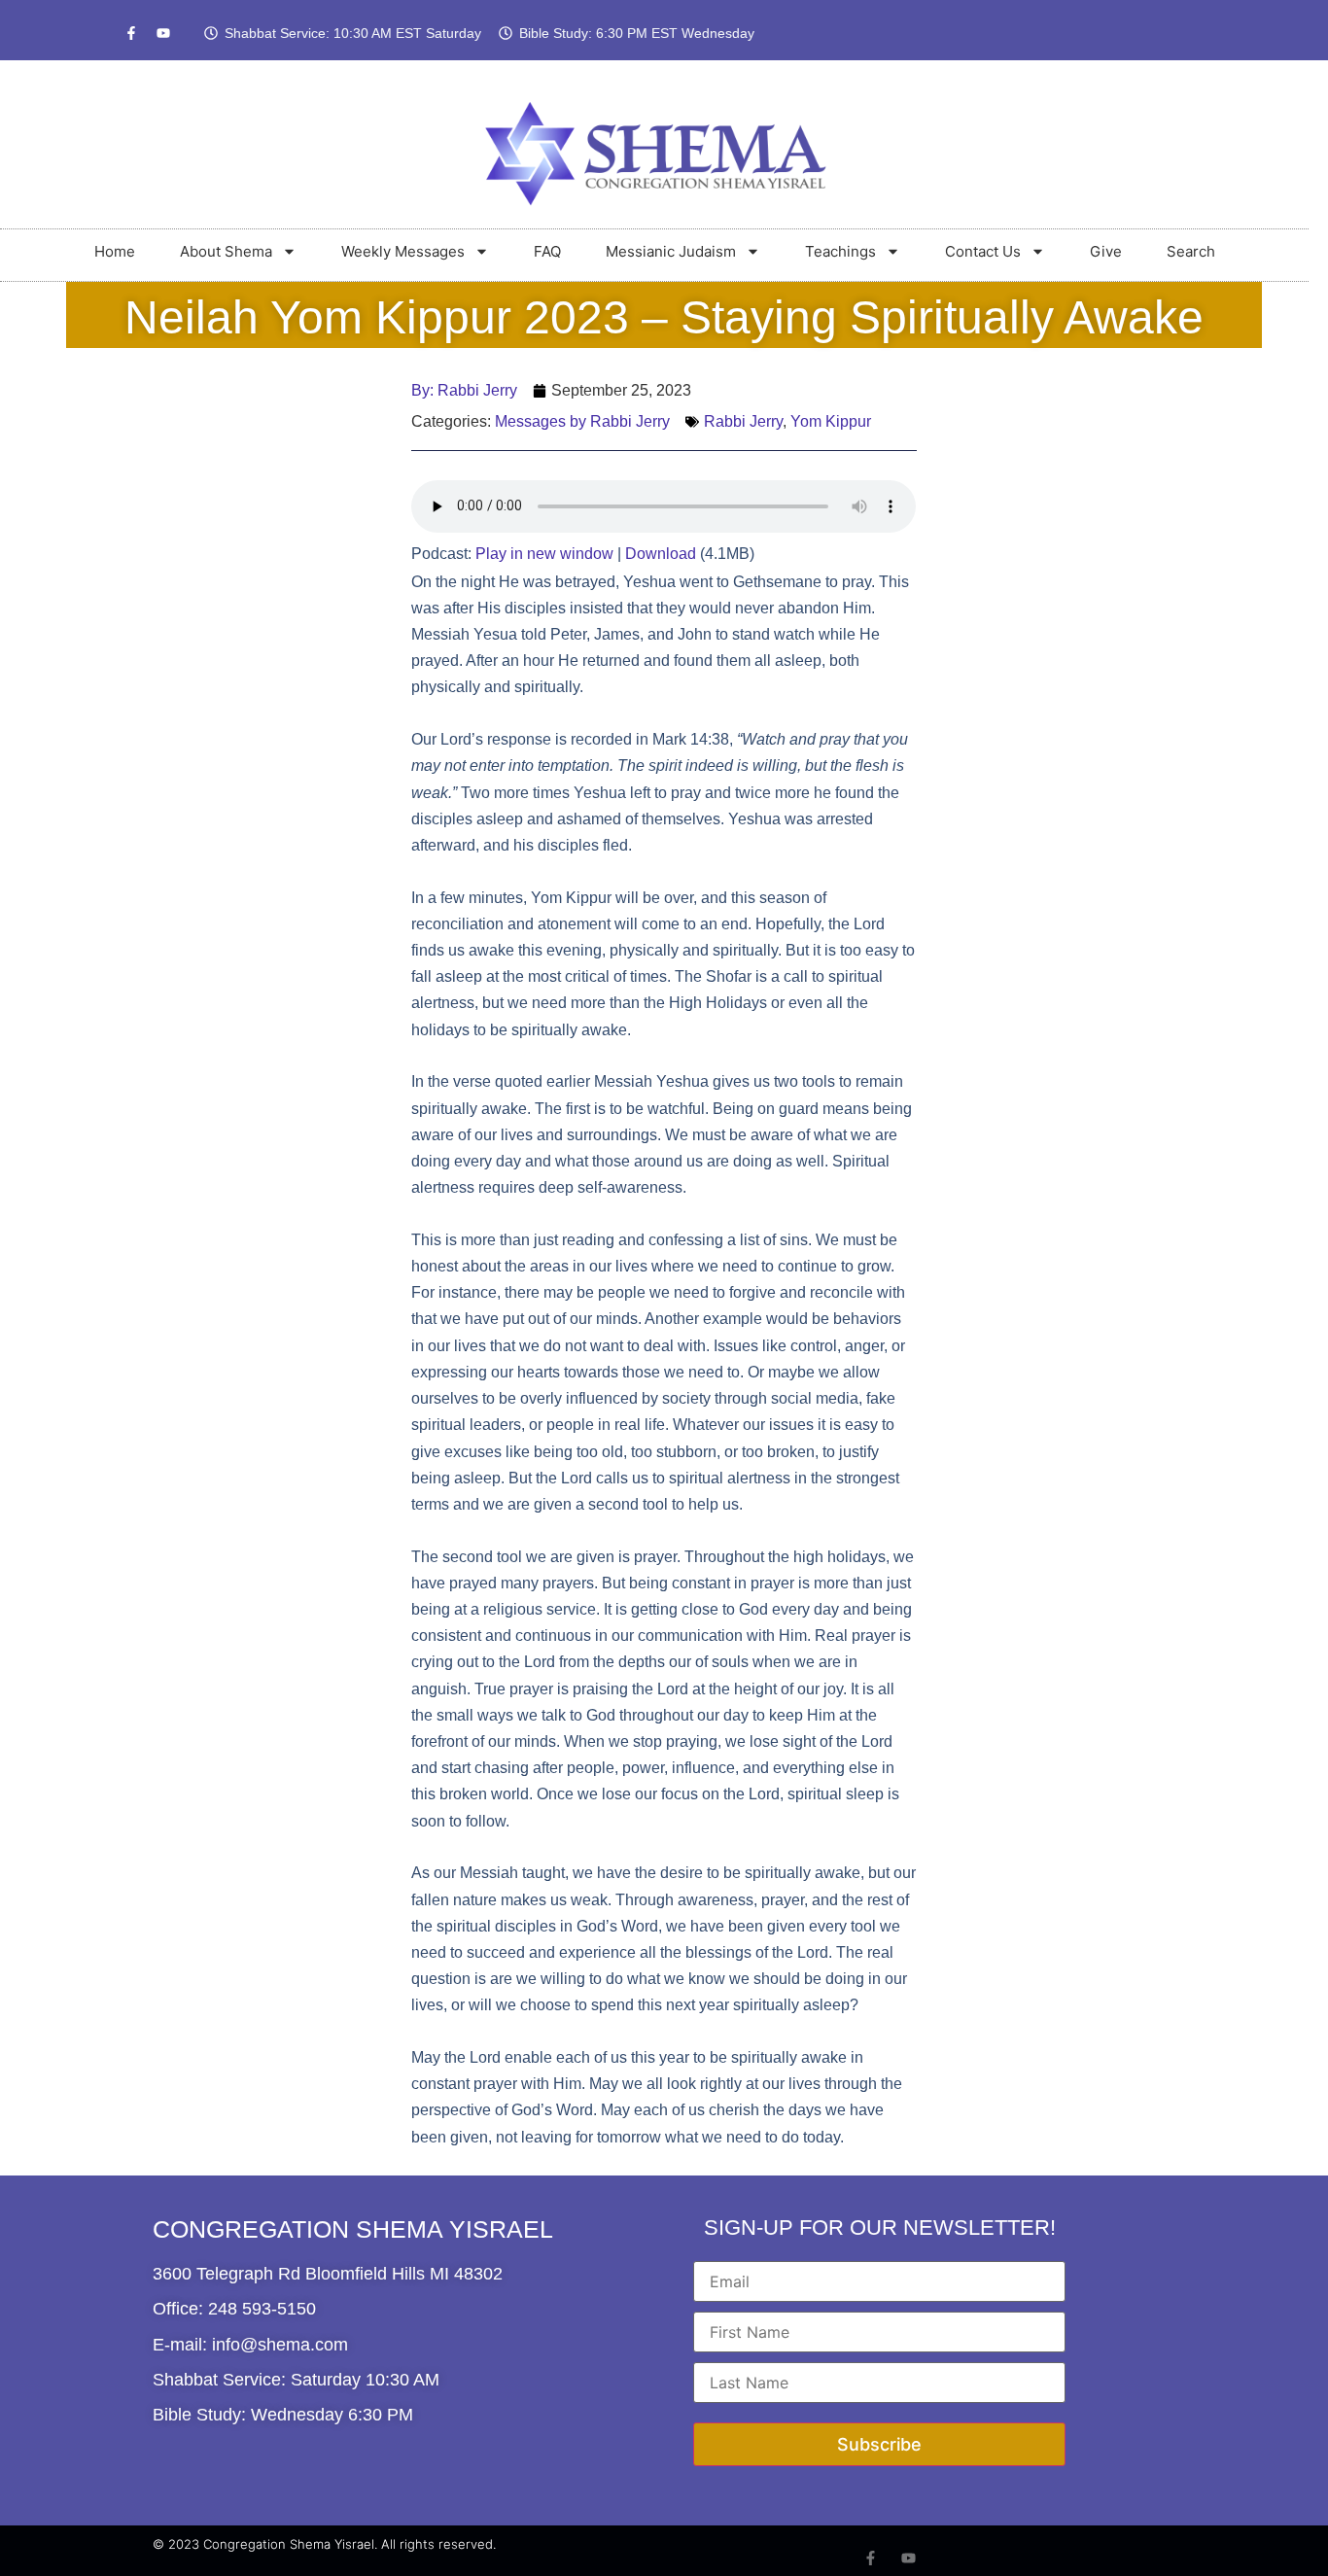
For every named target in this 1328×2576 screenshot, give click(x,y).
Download (661, 554)
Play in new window (544, 554)
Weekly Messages (403, 251)
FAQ (547, 251)
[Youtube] (163, 33)
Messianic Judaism (671, 251)
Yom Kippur (831, 421)
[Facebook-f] (131, 33)
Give (1106, 251)
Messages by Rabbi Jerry (582, 421)
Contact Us (983, 251)
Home (115, 251)
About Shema (226, 251)
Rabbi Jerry (743, 421)
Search (1191, 251)
